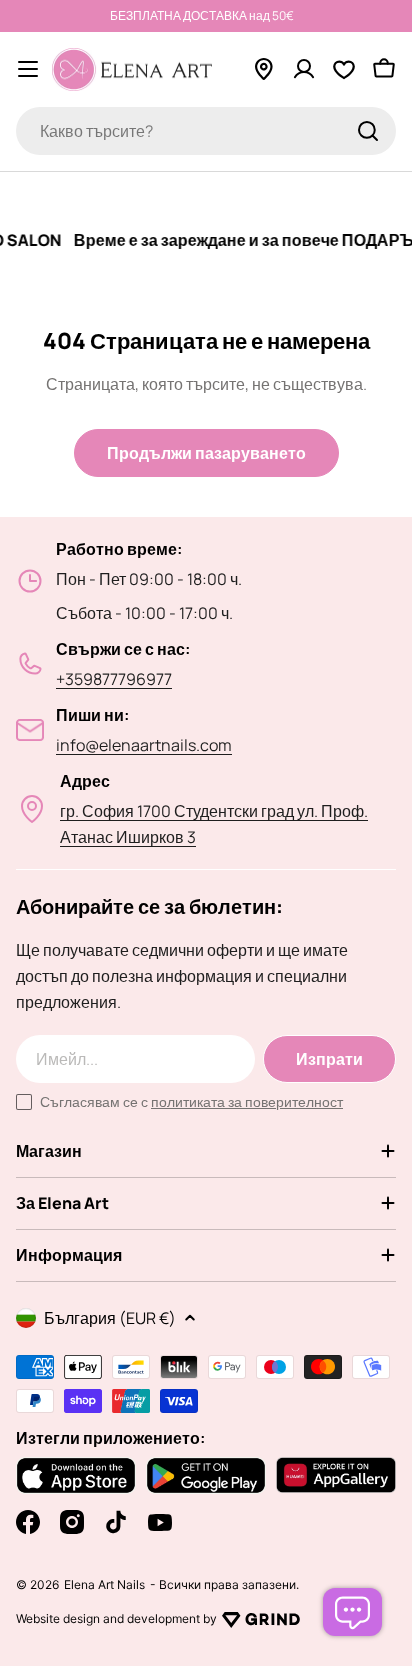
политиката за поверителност (247, 1101)
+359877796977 (114, 679)
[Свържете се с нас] (352, 1612)
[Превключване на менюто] (28, 69)
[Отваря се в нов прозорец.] (261, 1619)
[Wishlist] (344, 69)
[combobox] (206, 131)
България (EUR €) (110, 1318)
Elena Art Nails (104, 1585)
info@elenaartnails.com (144, 745)
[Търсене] (368, 131)
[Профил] (304, 69)
